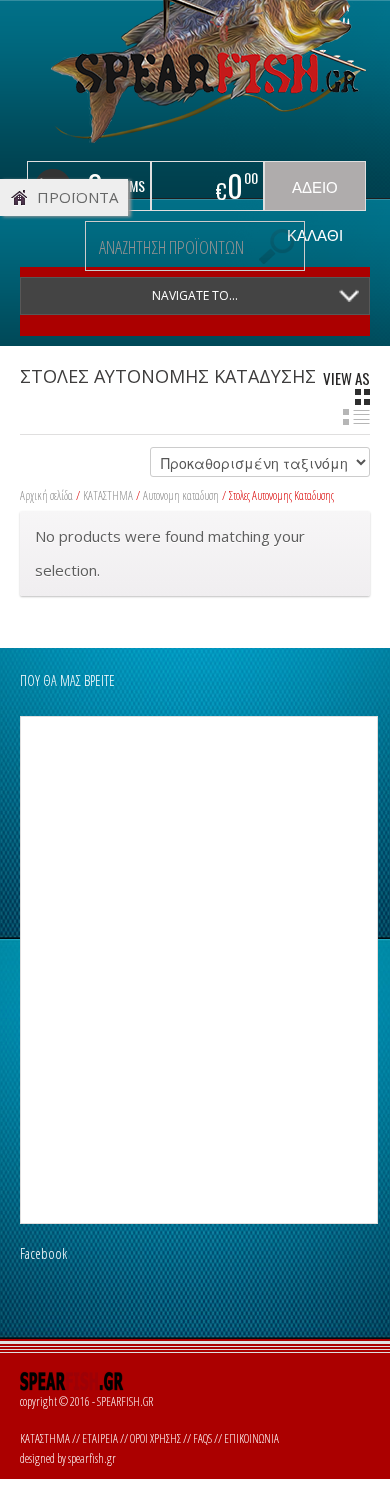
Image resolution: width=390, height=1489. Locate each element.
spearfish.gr (92, 1458)
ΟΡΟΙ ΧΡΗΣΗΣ (155, 1438)
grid (362, 397)
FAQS (202, 1438)
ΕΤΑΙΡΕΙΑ (100, 1438)
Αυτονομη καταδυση (181, 495)
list (356, 417)
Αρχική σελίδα (46, 495)
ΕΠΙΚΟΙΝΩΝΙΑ (251, 1438)
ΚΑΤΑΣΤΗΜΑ (108, 495)
